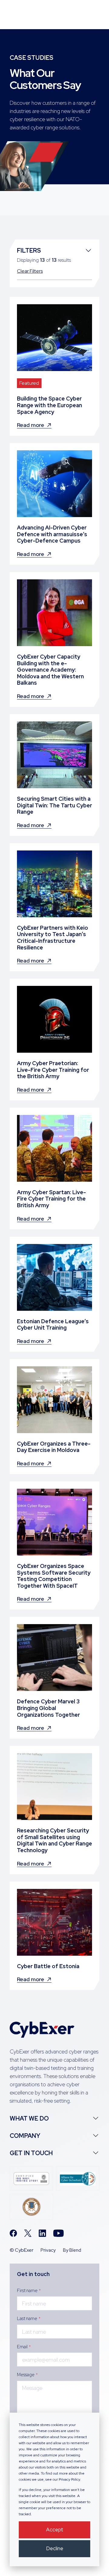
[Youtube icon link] (59, 2233)
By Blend (72, 2250)
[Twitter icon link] (28, 2233)
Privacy (48, 2250)
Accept (55, 2530)
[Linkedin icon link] (42, 2233)
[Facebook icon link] (13, 2233)
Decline (55, 2548)
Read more (31, 425)
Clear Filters (30, 271)
